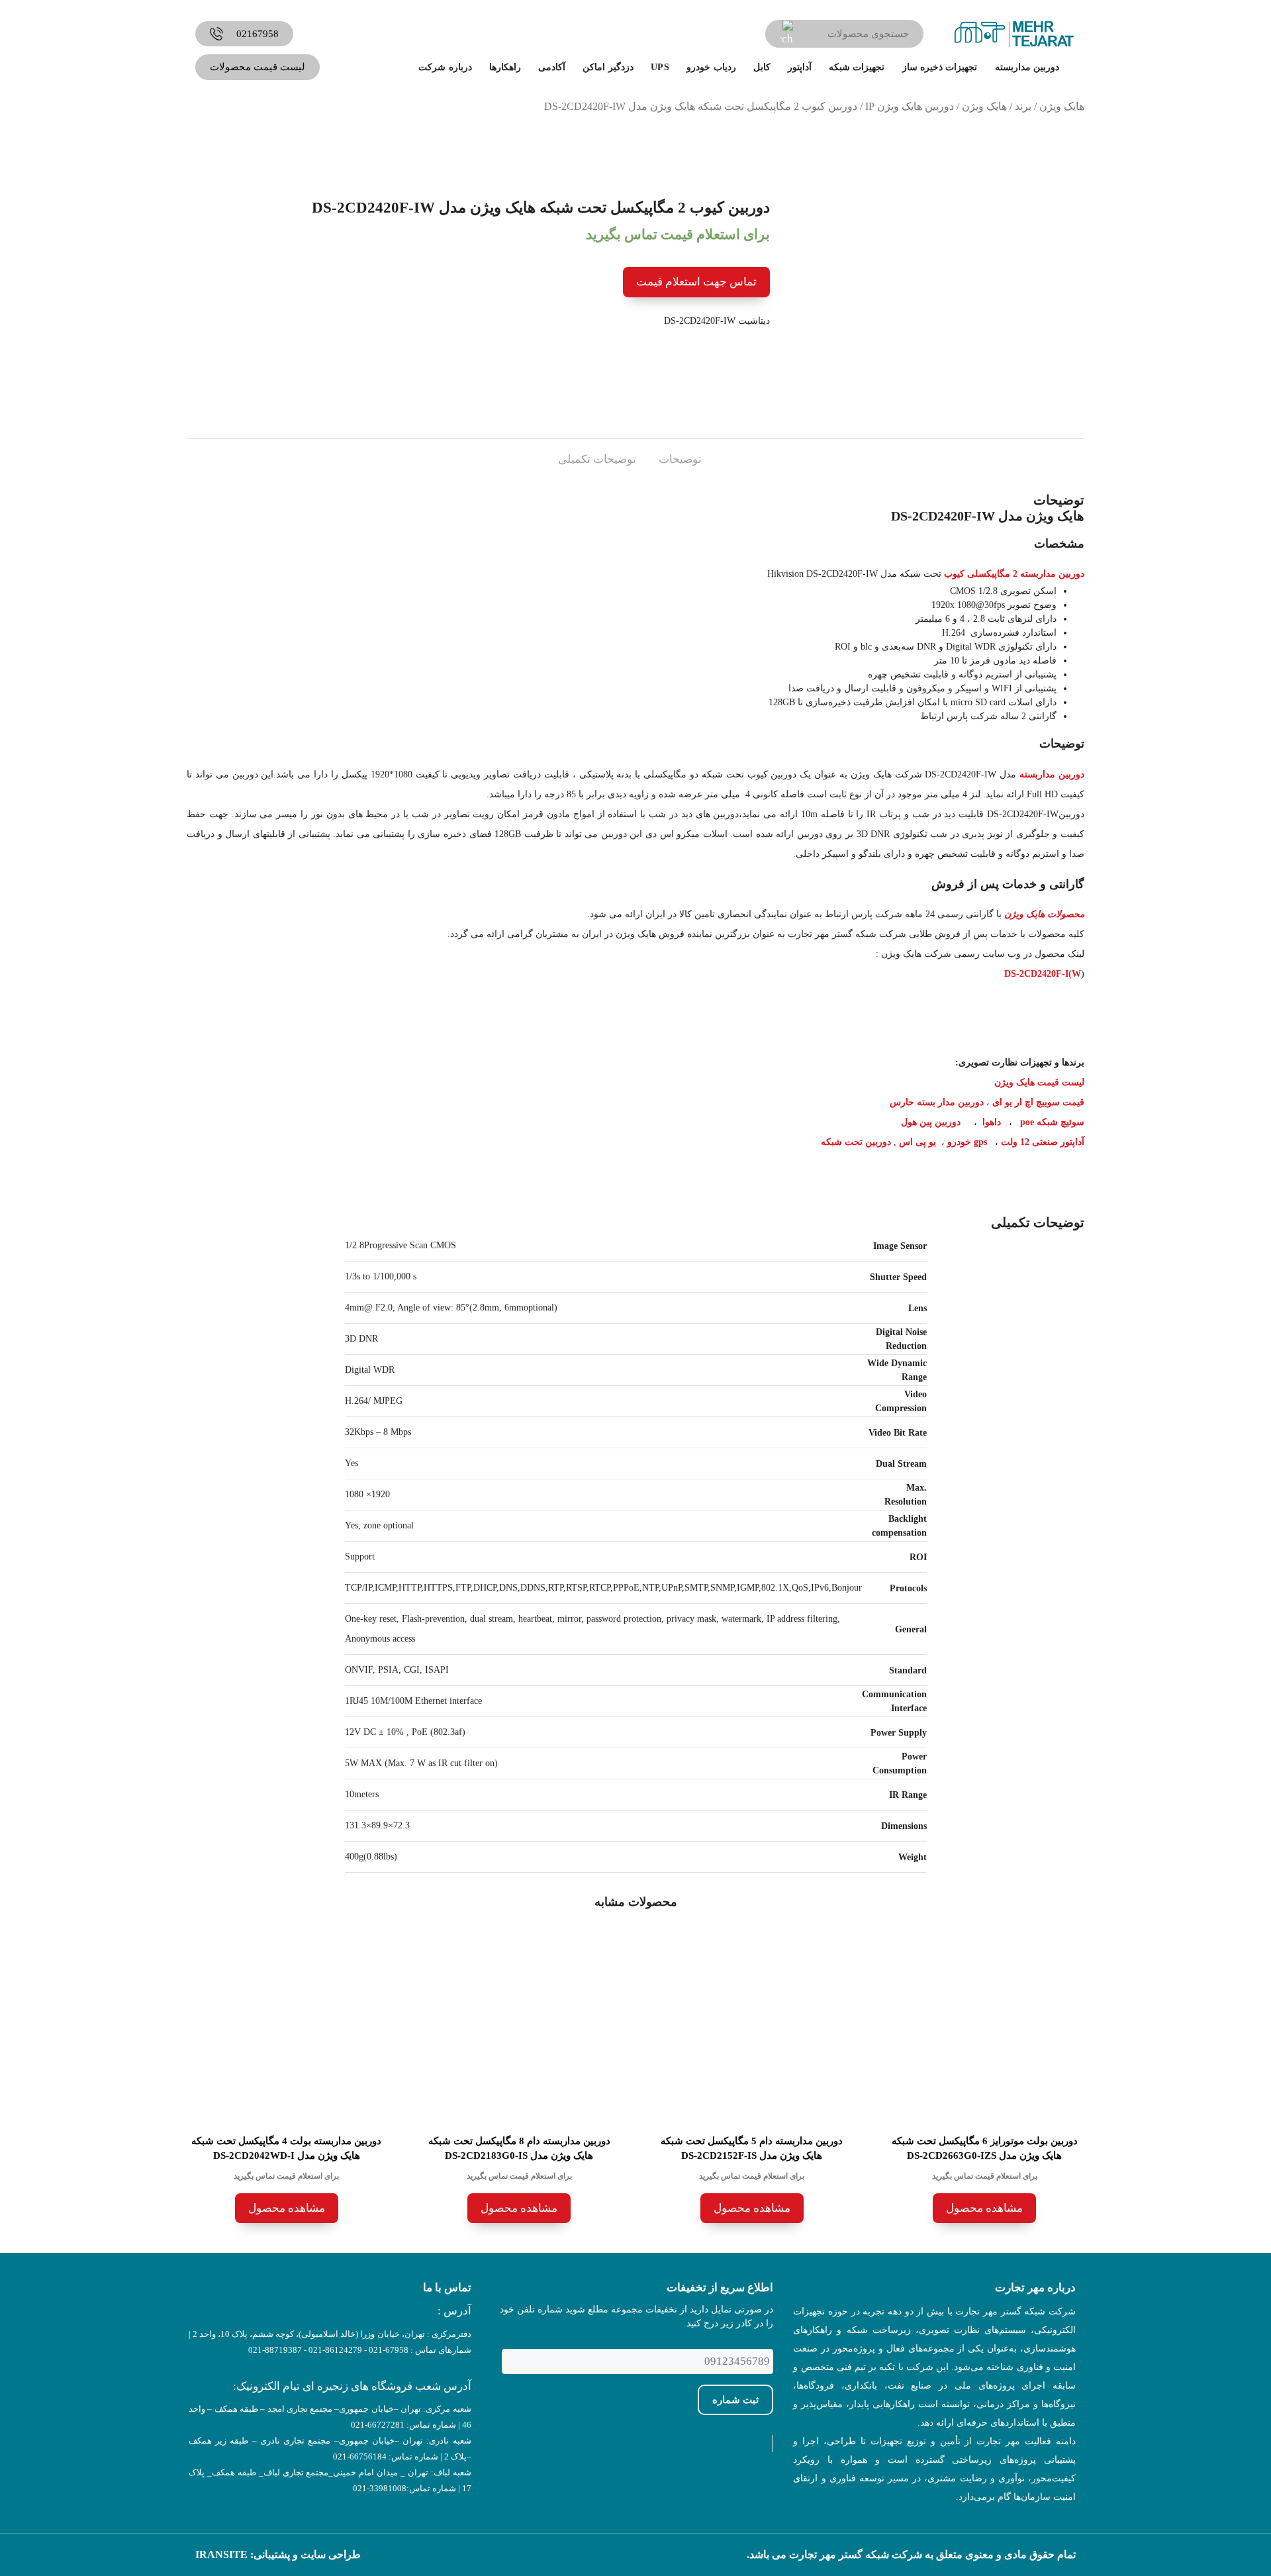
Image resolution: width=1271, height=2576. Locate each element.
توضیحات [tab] (680, 459)
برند (1023, 106)
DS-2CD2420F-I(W (1043, 974)
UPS (660, 67)
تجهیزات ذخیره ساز (940, 67)
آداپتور (800, 67)
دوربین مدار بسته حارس (937, 1102)
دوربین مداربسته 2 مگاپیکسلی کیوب (1014, 574)
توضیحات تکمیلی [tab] (597, 459)
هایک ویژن (1062, 106)
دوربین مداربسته (1027, 67)
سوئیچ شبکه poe (1052, 1122)
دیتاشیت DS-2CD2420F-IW (717, 321)
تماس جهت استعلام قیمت (696, 282)
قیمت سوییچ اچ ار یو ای (1038, 1102)
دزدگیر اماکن (608, 67)
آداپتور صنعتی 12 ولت (1043, 1142)
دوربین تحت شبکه (856, 1142)
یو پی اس (918, 1142)
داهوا (992, 1122)
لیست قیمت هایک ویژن (1039, 1082)
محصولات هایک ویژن (1044, 914)
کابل (762, 67)
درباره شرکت (445, 67)
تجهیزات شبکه (857, 67)
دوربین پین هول (931, 1122)
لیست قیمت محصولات (258, 67)
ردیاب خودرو (711, 67)
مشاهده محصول (984, 2208)
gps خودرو (967, 1142)
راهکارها (505, 67)
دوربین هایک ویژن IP (910, 106)
